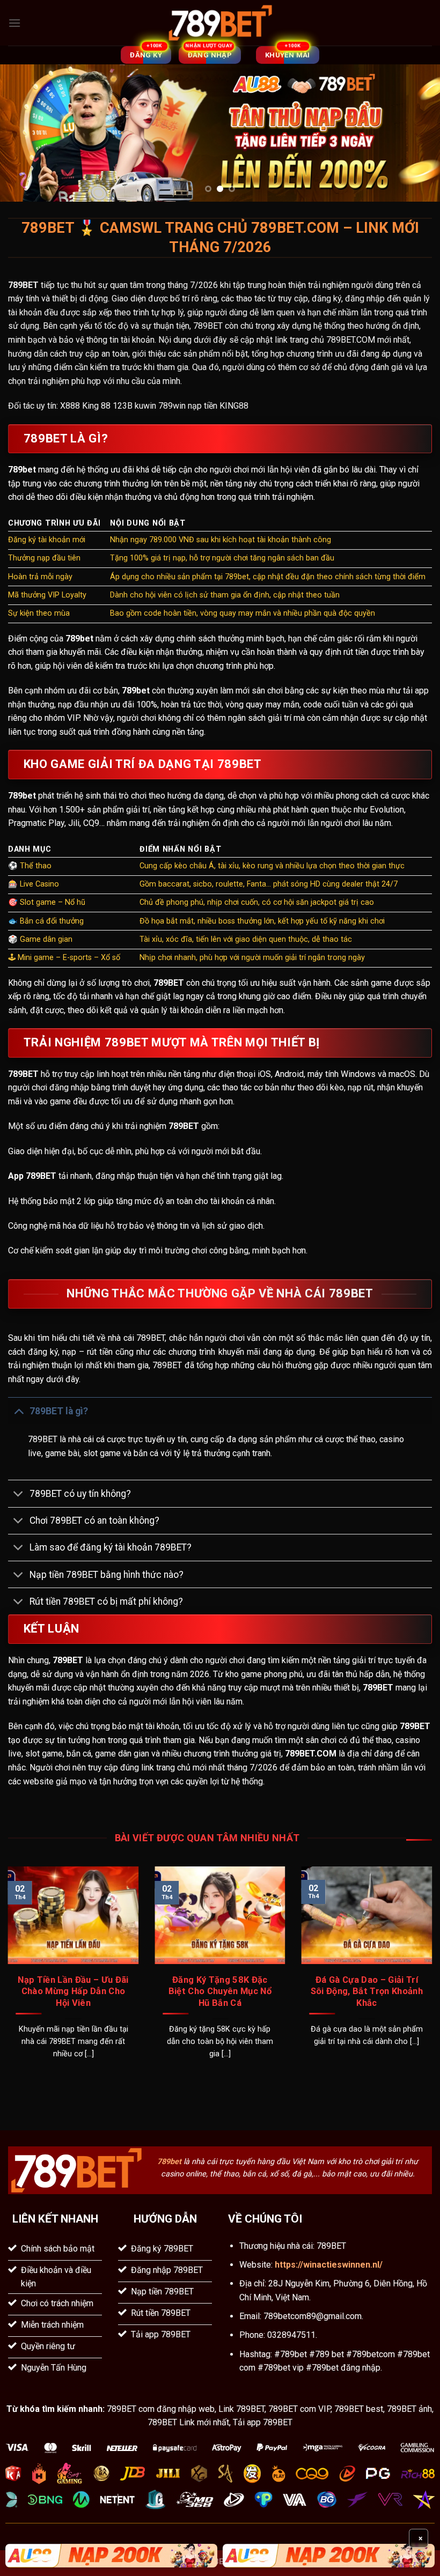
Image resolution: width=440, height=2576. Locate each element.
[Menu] (14, 23)
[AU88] (111, 2556)
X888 (70, 406)
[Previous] (23, 133)
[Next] (417, 133)
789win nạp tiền (188, 406)
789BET (23, 285)
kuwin (145, 406)
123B (123, 406)
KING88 (234, 406)
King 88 (96, 406)
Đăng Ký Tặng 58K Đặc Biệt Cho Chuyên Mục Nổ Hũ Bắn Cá (220, 1991)
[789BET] (220, 23)
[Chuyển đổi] (19, 1411)
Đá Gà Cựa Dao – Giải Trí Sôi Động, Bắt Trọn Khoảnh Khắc (367, 1991)
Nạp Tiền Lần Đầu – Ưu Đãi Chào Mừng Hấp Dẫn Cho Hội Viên (73, 1991)
